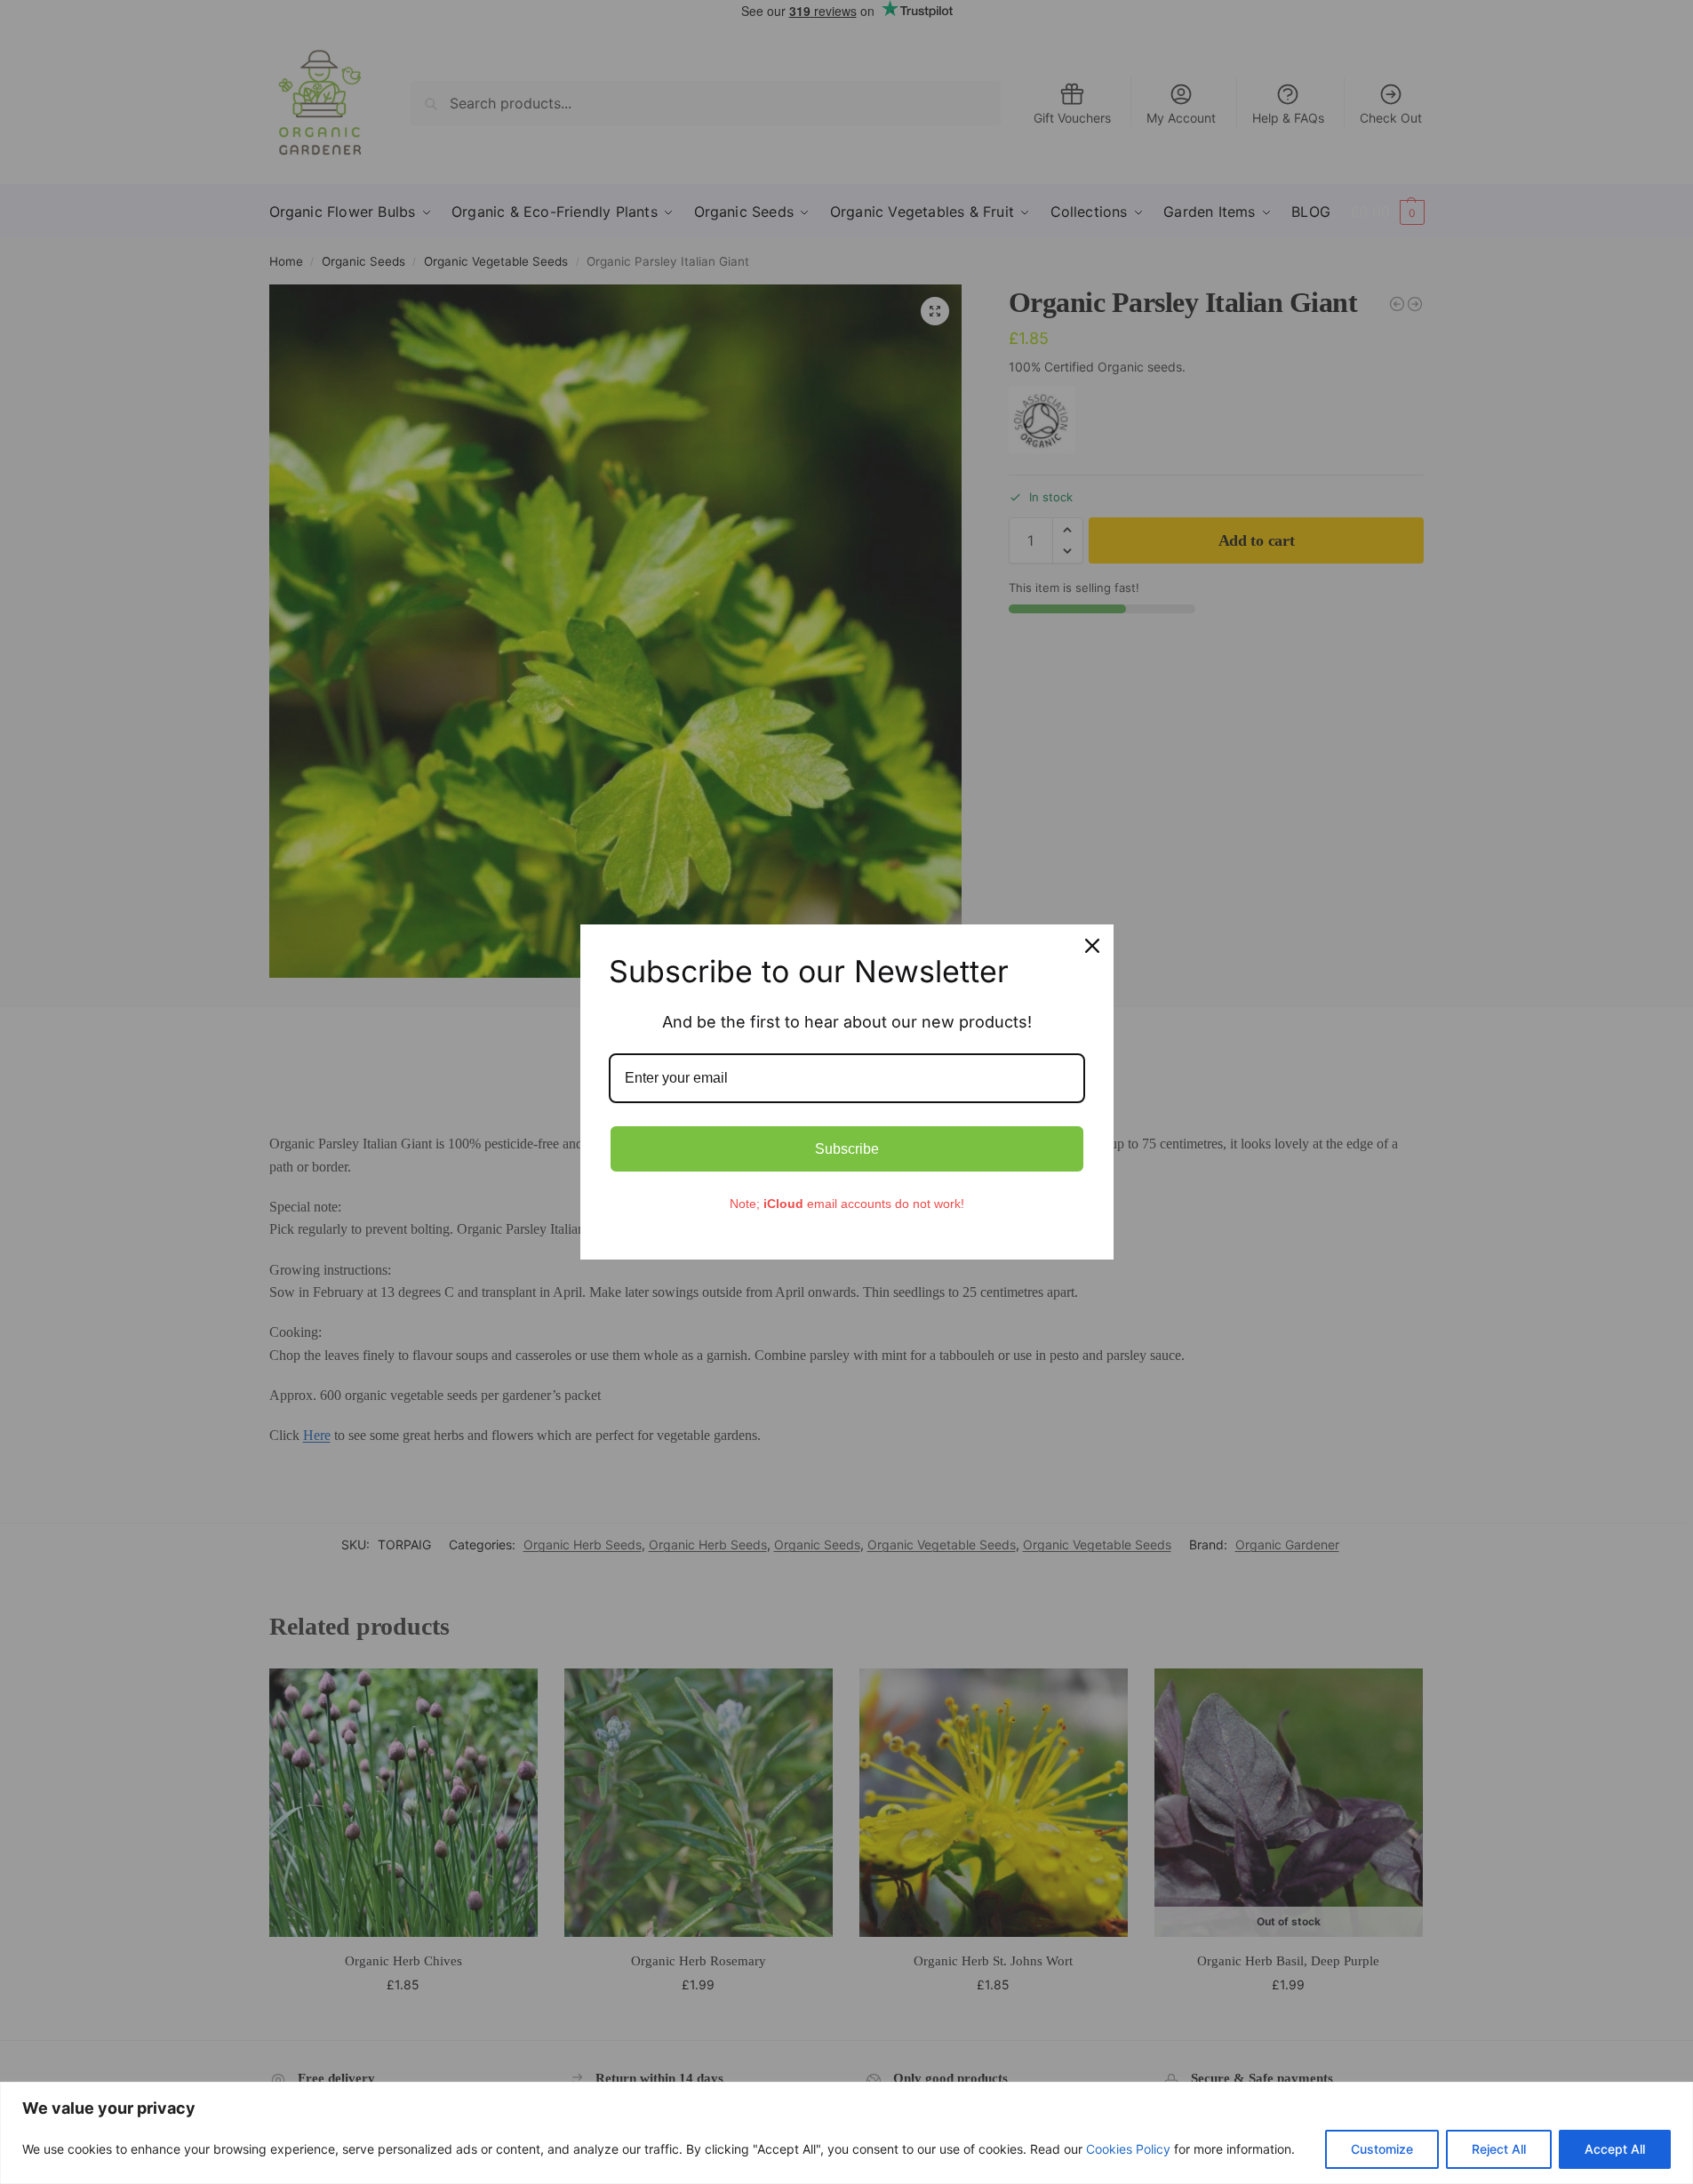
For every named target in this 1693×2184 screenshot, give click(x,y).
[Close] (1092, 946)
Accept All (1615, 2149)
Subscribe (847, 1149)
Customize (1382, 2149)
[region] (846, 2133)
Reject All (1499, 2149)
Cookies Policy (1128, 2149)
